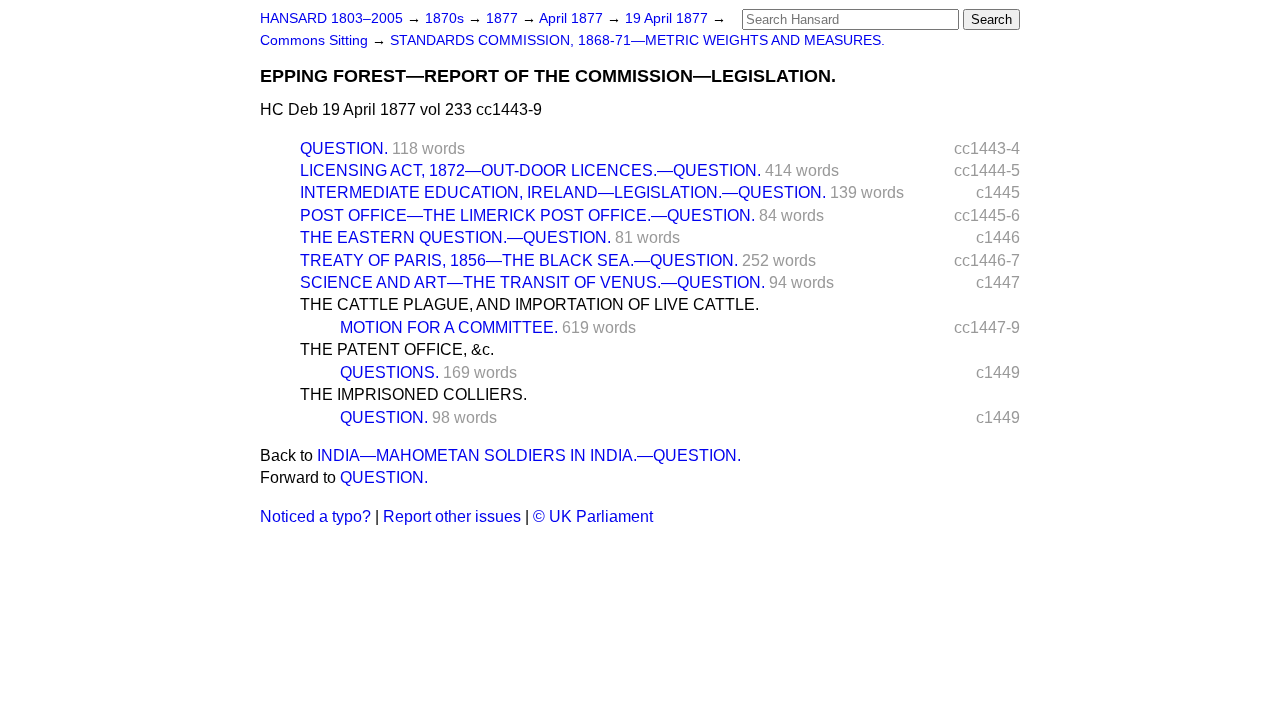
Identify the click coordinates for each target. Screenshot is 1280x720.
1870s (446, 18)
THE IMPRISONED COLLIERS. (413, 394)
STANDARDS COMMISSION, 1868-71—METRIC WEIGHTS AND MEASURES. (637, 40)
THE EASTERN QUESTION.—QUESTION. (455, 237)
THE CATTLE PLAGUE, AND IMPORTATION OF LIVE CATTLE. (529, 304)
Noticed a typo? (315, 516)
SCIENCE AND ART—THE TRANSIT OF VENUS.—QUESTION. (532, 282)
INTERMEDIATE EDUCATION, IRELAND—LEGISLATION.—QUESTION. (563, 192)
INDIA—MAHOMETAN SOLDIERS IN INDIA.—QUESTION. (529, 455)
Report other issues (452, 516)
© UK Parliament (593, 516)
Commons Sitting (316, 40)
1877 (504, 18)
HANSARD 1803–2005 (331, 18)
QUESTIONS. (389, 372)
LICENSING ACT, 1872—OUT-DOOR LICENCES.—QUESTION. (530, 170)
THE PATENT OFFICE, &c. (397, 349)
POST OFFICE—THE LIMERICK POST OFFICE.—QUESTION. (527, 215)
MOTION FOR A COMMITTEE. (449, 327)
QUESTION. (344, 148)
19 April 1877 (668, 18)
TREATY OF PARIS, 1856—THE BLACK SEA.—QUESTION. (519, 260)
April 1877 (573, 18)
